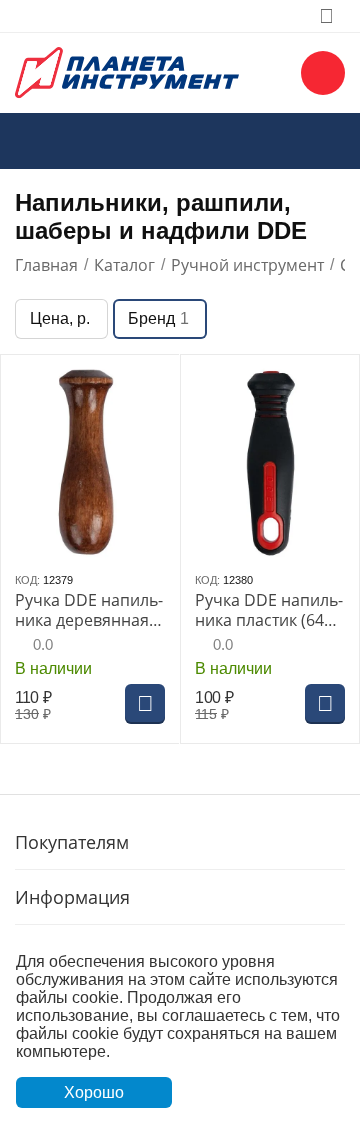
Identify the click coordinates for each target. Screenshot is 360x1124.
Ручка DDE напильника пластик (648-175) (269, 610)
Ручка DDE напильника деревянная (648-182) (89, 610)
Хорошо (94, 1092)
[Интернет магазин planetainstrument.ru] (127, 71)
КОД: (27, 580)
